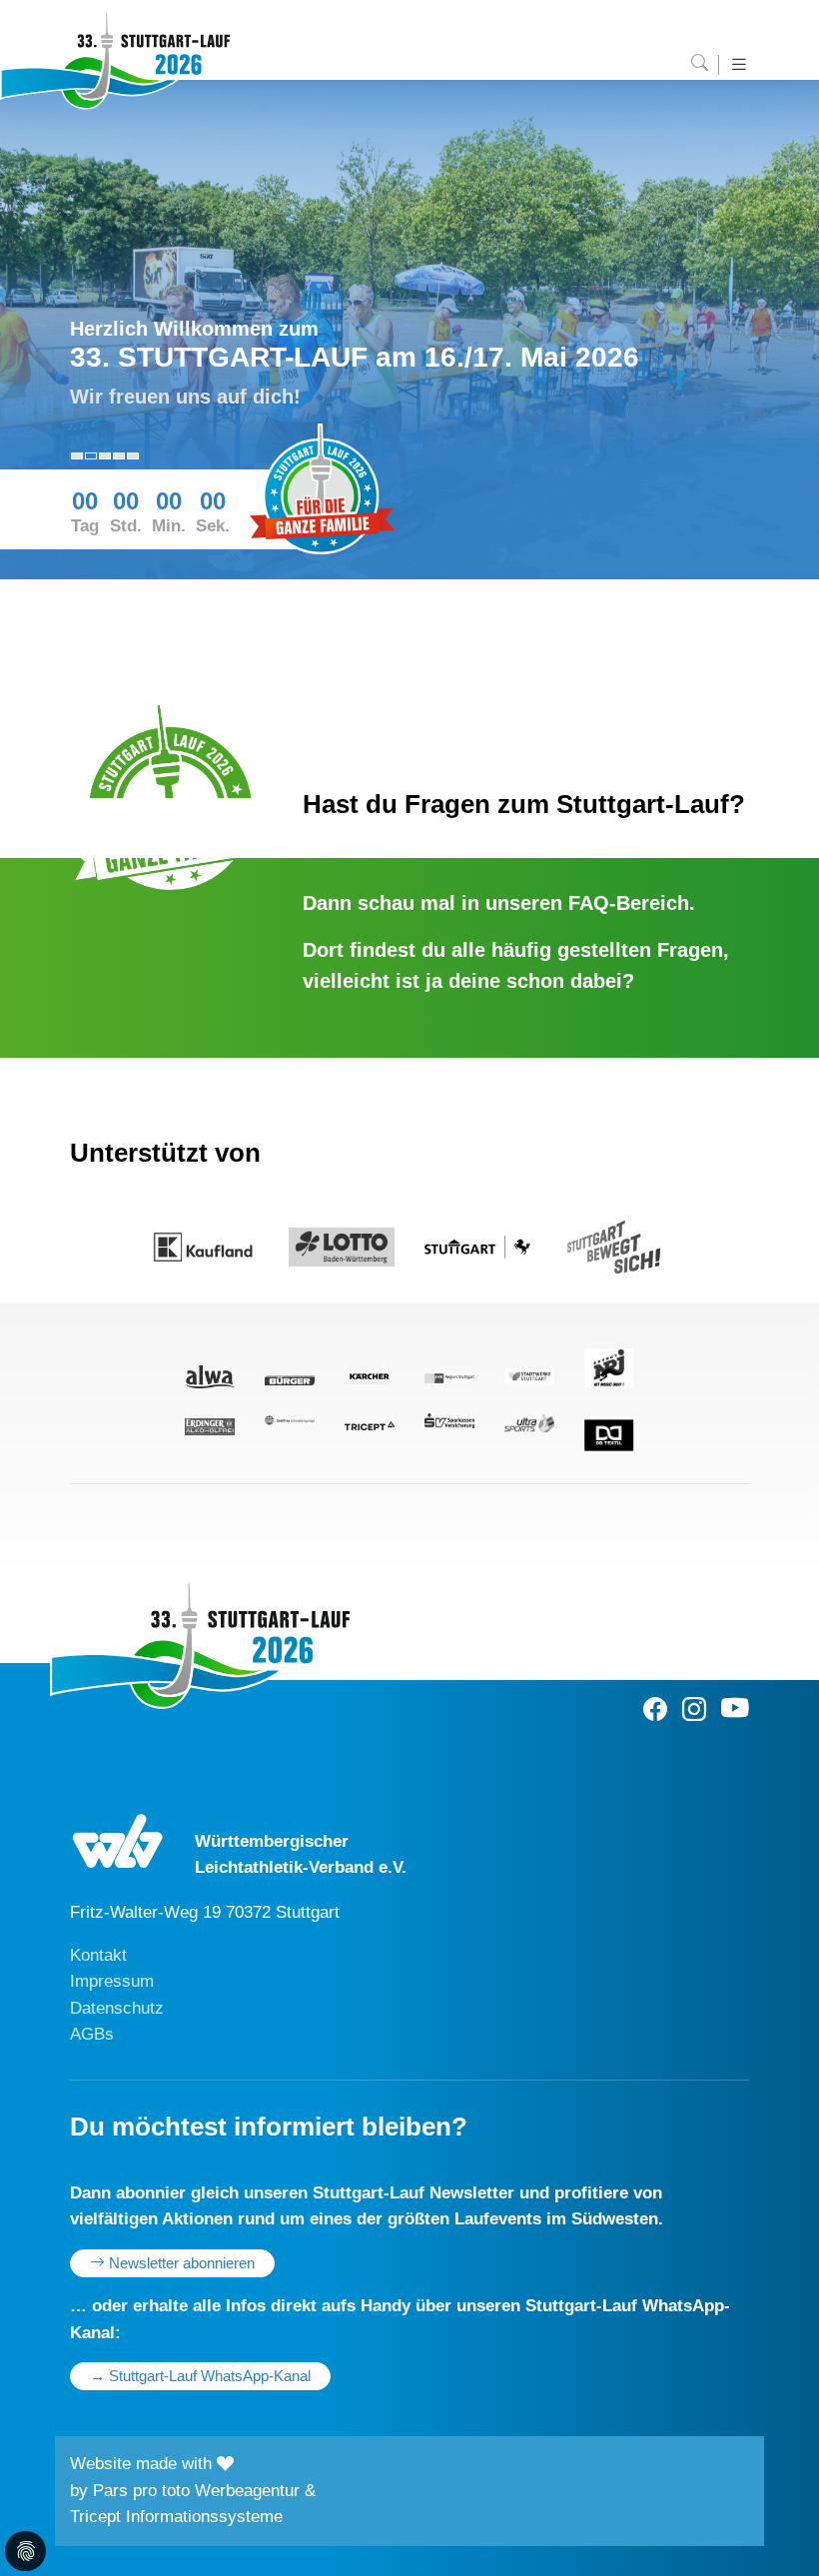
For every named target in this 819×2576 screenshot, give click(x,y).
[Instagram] (694, 1709)
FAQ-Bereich (629, 903)
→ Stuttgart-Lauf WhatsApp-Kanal (200, 2376)
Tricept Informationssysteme (176, 2517)
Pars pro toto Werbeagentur (196, 2491)
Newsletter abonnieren (180, 2263)
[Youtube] (735, 1709)
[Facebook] (655, 1709)
